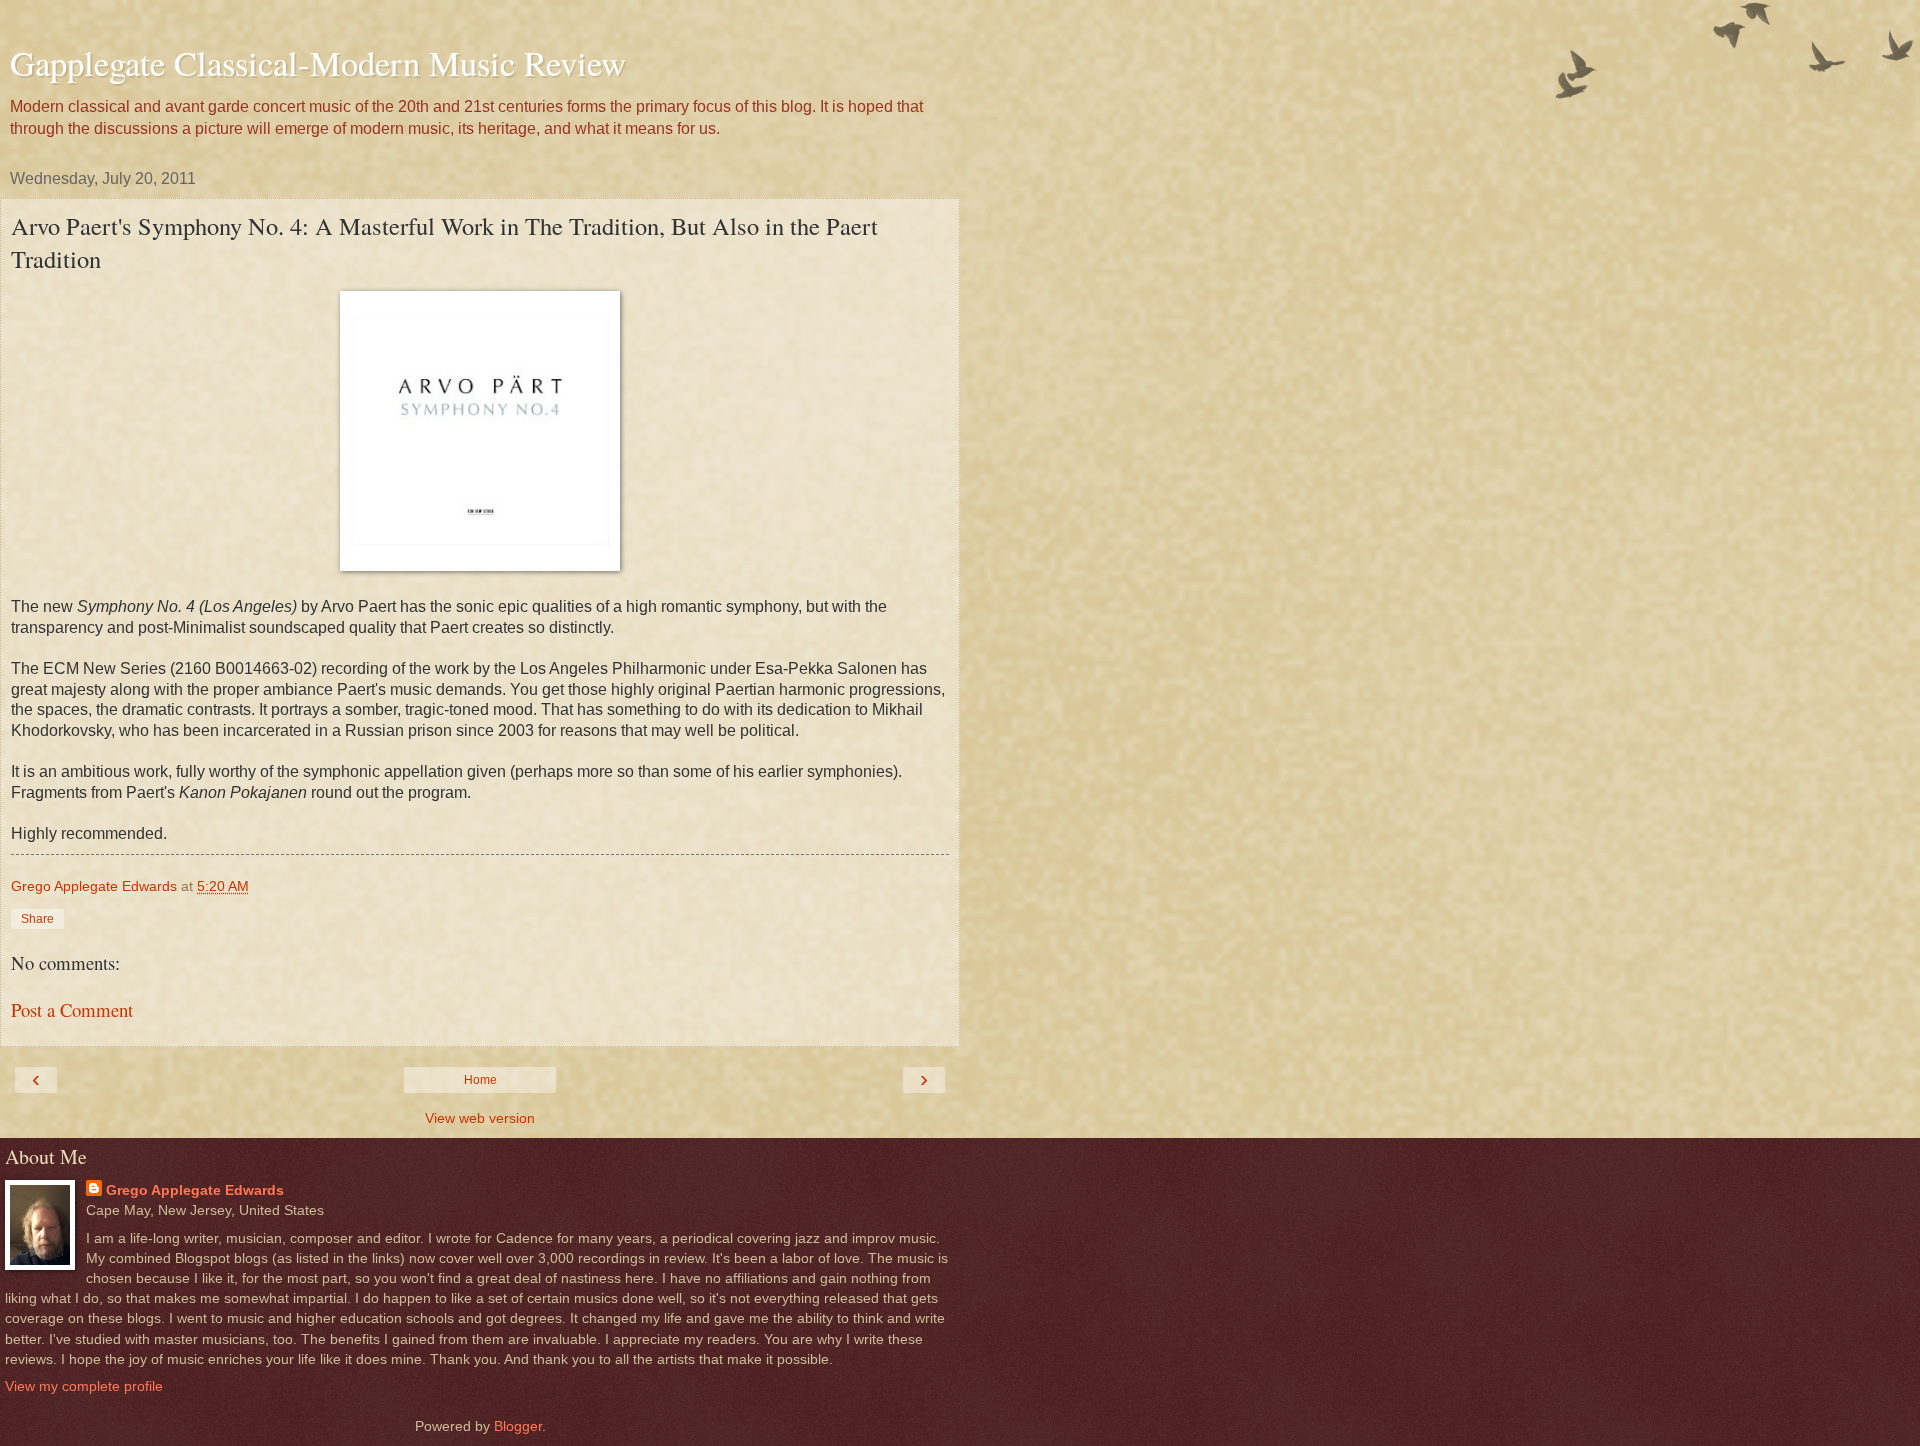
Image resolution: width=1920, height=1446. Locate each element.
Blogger (518, 1426)
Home (480, 1080)
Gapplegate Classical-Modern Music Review (318, 63)
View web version (480, 1118)
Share (37, 919)
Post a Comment (72, 1009)
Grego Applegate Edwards (195, 1190)
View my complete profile (84, 1386)
